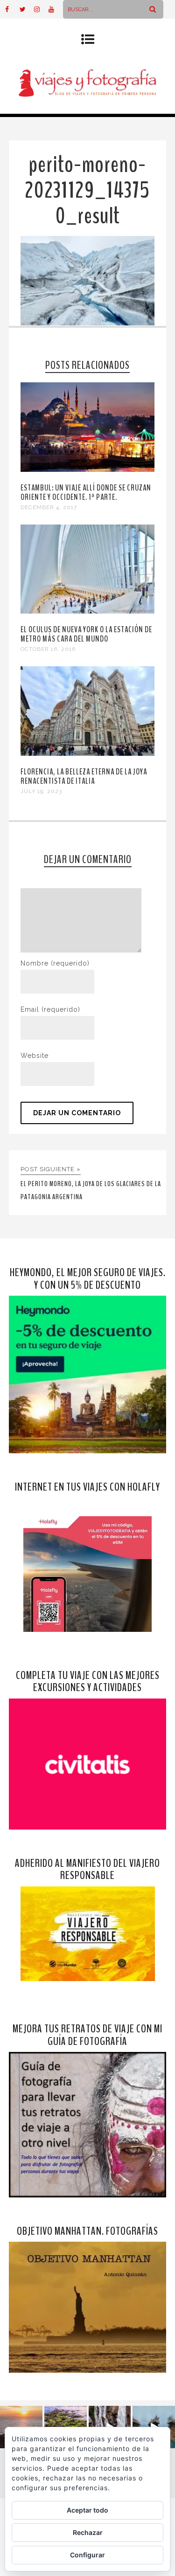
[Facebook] (12, 9)
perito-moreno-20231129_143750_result (87, 190)
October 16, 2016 (48, 649)
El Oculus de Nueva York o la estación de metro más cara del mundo (86, 634)
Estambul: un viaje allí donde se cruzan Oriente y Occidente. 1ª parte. (86, 492)
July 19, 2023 (41, 791)
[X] (27, 9)
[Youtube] (56, 9)
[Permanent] (88, 470)
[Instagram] (41, 9)
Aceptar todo (87, 2510)
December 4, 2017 (49, 507)
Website (35, 1056)
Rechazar (88, 2532)
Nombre (55, 963)
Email (50, 1009)
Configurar (87, 2555)
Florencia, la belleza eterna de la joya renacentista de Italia (84, 776)
